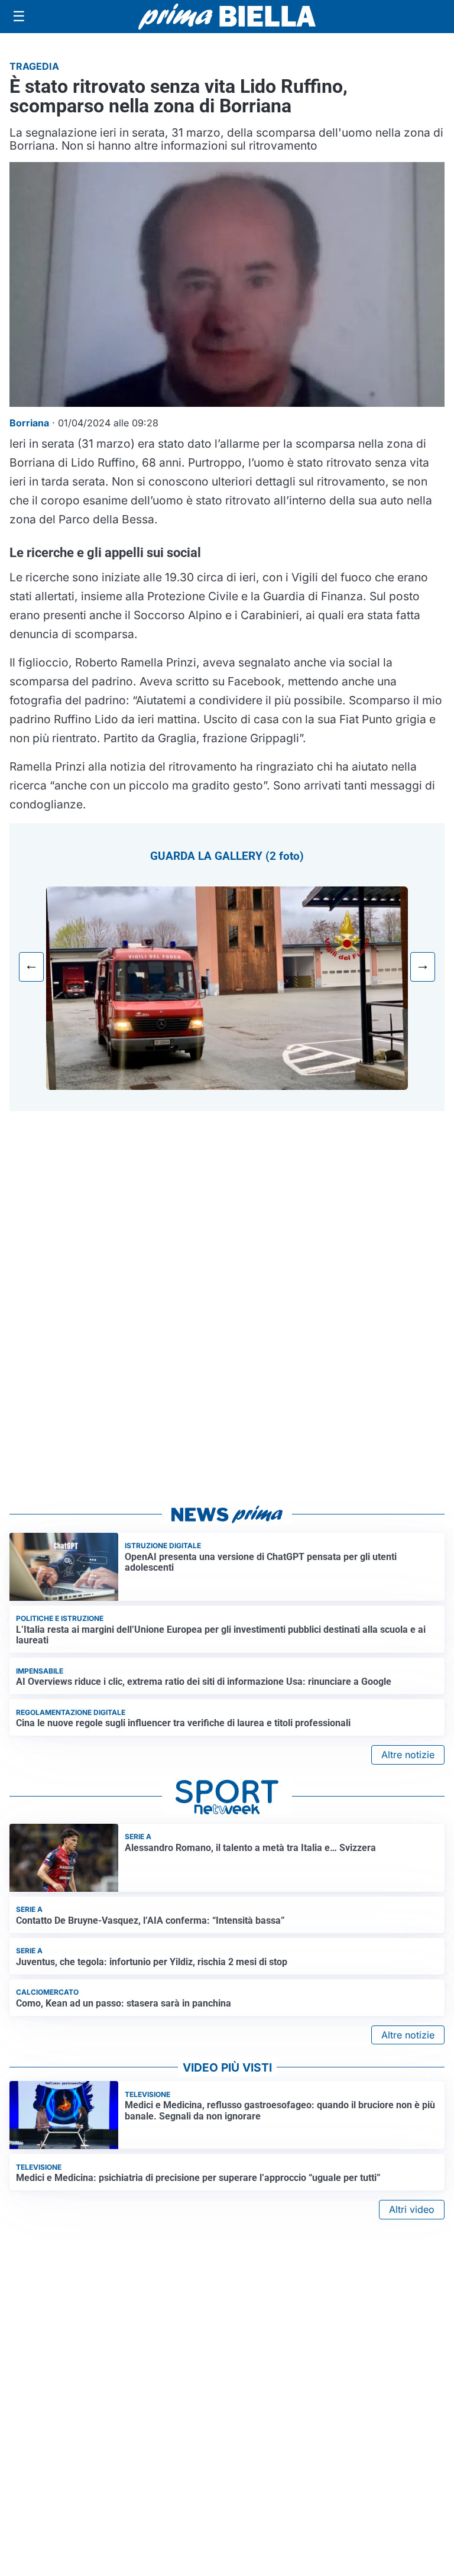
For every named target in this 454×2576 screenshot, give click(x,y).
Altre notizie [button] (408, 1755)
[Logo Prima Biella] (227, 16)
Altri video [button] (412, 2209)
